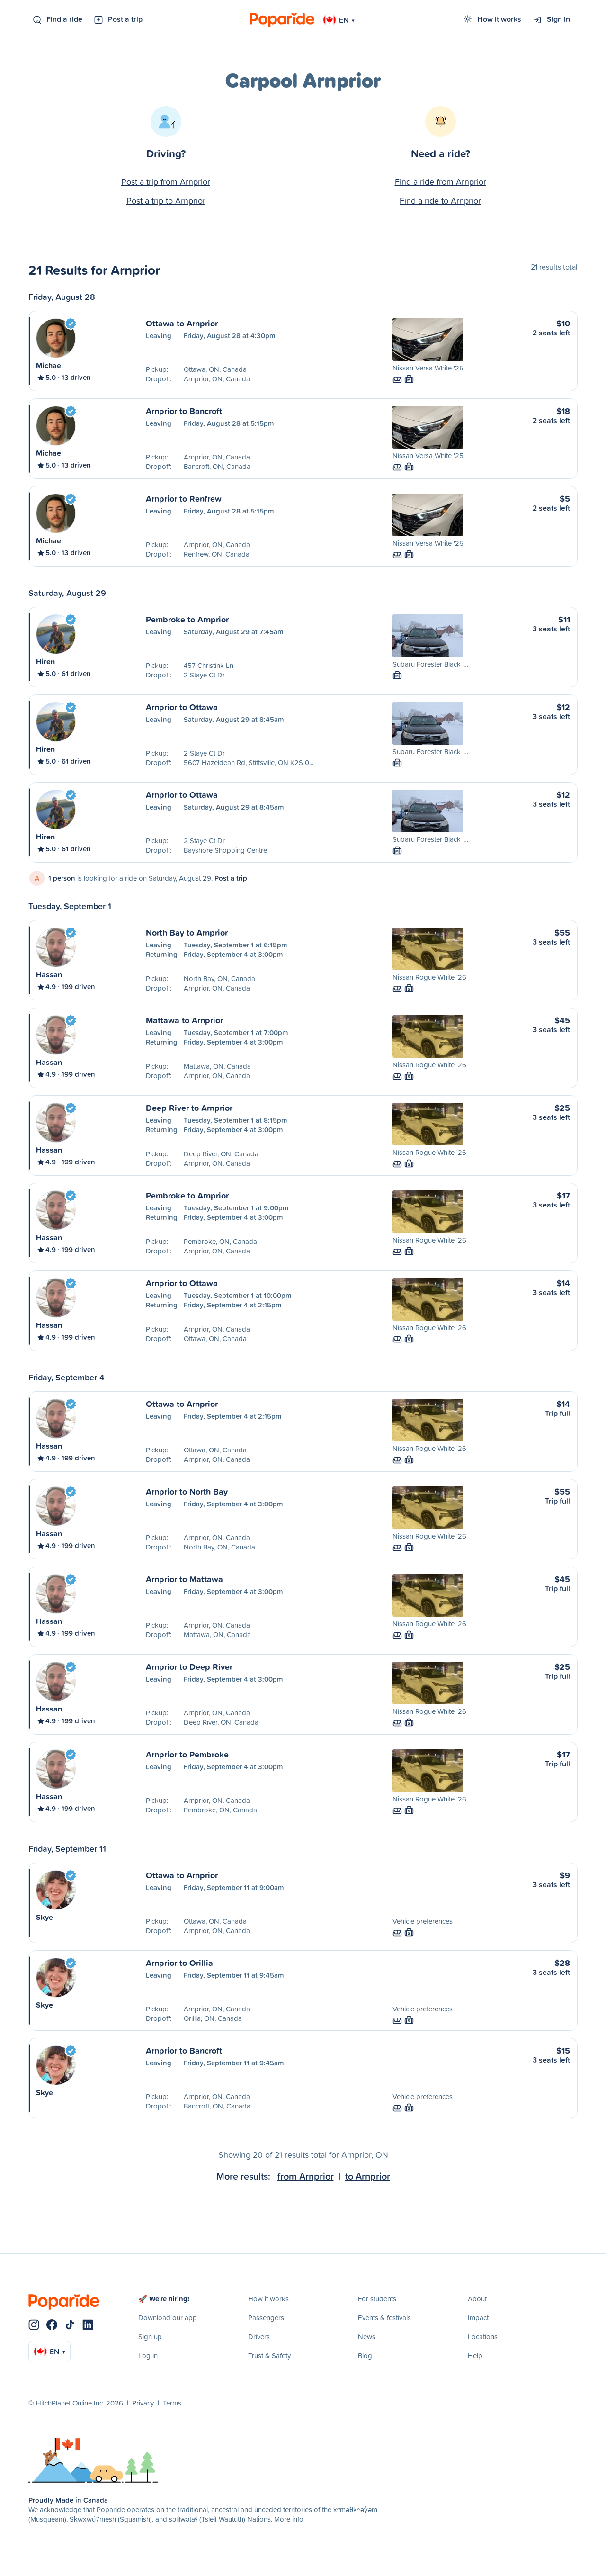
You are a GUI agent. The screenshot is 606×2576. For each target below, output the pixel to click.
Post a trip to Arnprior (166, 201)
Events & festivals (384, 2318)
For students (377, 2299)
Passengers (266, 2318)
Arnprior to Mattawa (184, 1579)
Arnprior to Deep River (189, 1666)
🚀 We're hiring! (164, 2299)
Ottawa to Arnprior (182, 323)
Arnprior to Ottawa (182, 707)
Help (475, 2355)
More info (289, 2519)
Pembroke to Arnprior (187, 619)
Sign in (558, 19)
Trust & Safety (269, 2355)
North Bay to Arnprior (187, 932)
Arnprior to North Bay (187, 1491)
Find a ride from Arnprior (441, 182)
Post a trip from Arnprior (166, 182)
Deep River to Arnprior (189, 1108)
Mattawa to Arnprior (184, 1020)
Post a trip (125, 19)
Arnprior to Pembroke (187, 1754)
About (477, 2299)
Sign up (150, 2337)
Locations (483, 2337)
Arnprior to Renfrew (184, 498)
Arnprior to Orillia (179, 1963)
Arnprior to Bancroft (184, 411)
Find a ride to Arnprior (440, 201)
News (367, 2337)
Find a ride (64, 19)
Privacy (143, 2403)
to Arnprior (368, 2176)
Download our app (168, 2318)
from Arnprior (306, 2176)
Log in (148, 2355)
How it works (499, 19)
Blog (365, 2355)
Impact (478, 2318)
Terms (172, 2403)
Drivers (259, 2337)
